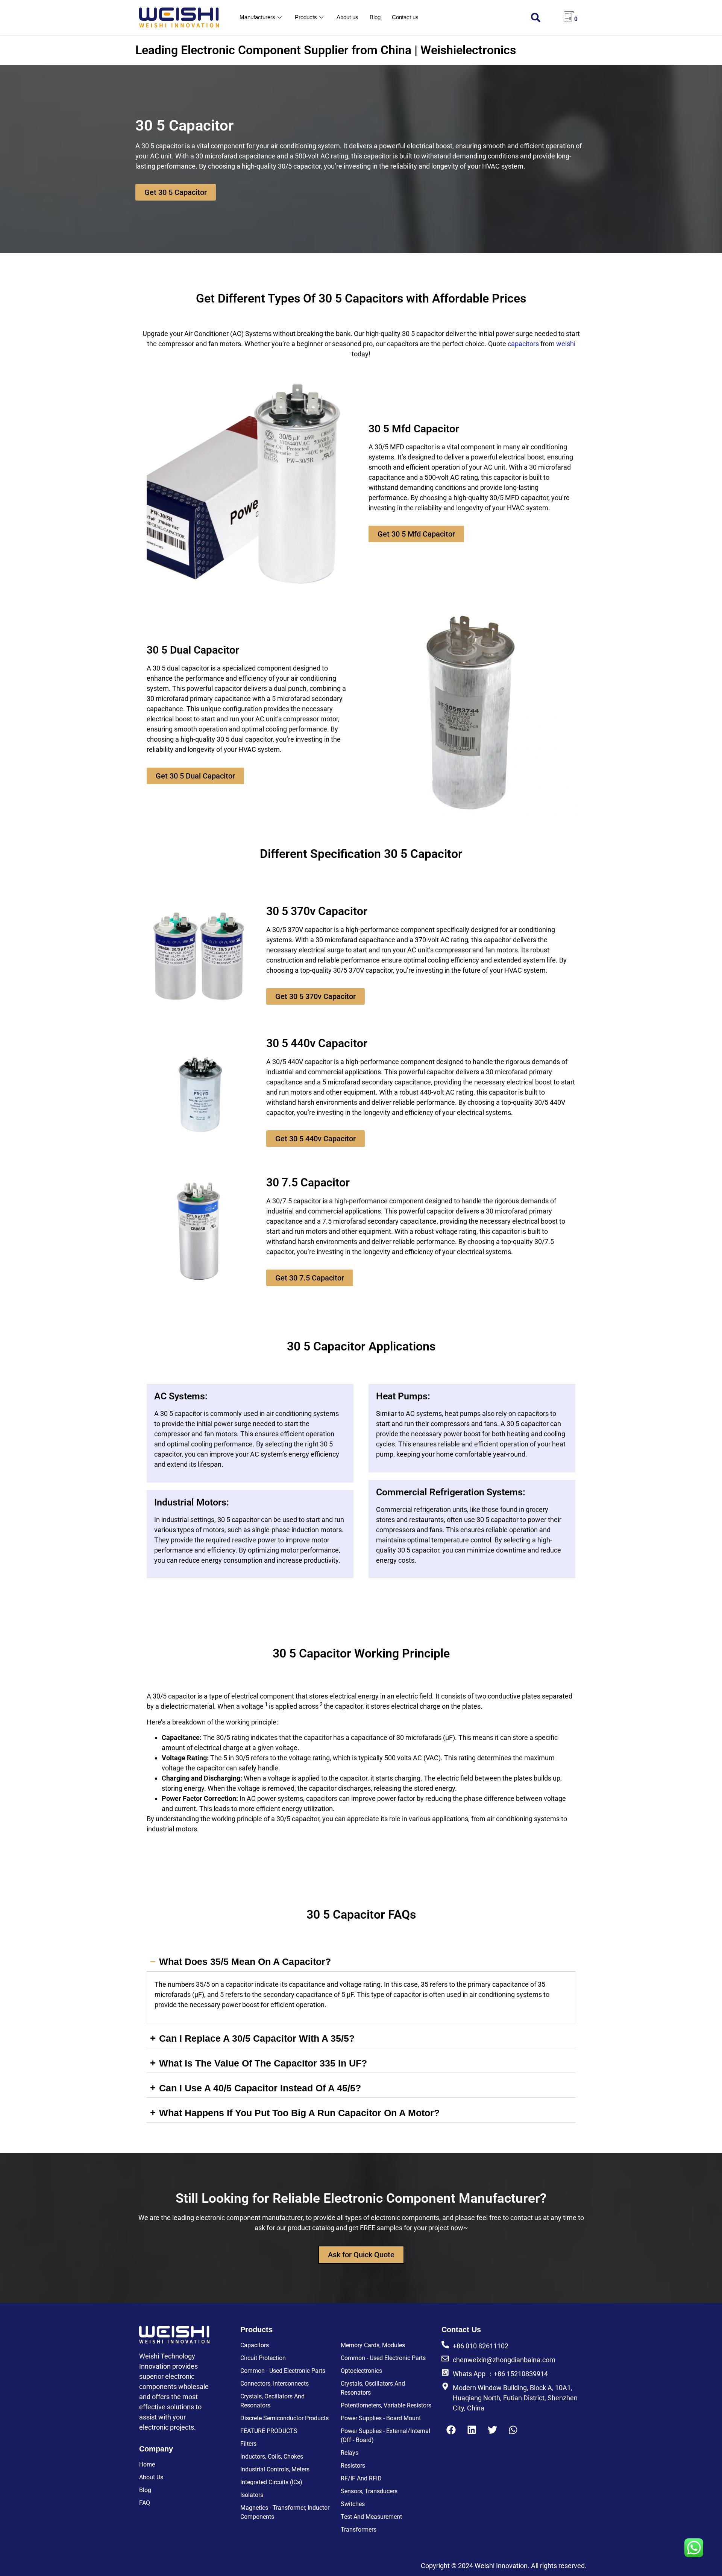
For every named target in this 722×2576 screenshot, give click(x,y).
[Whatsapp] (513, 2430)
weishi (566, 344)
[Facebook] (451, 2430)
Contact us (405, 17)
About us (347, 17)
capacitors (523, 344)
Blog (375, 17)
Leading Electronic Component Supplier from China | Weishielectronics (326, 50)
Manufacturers (257, 17)
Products (306, 17)
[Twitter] (492, 2430)
